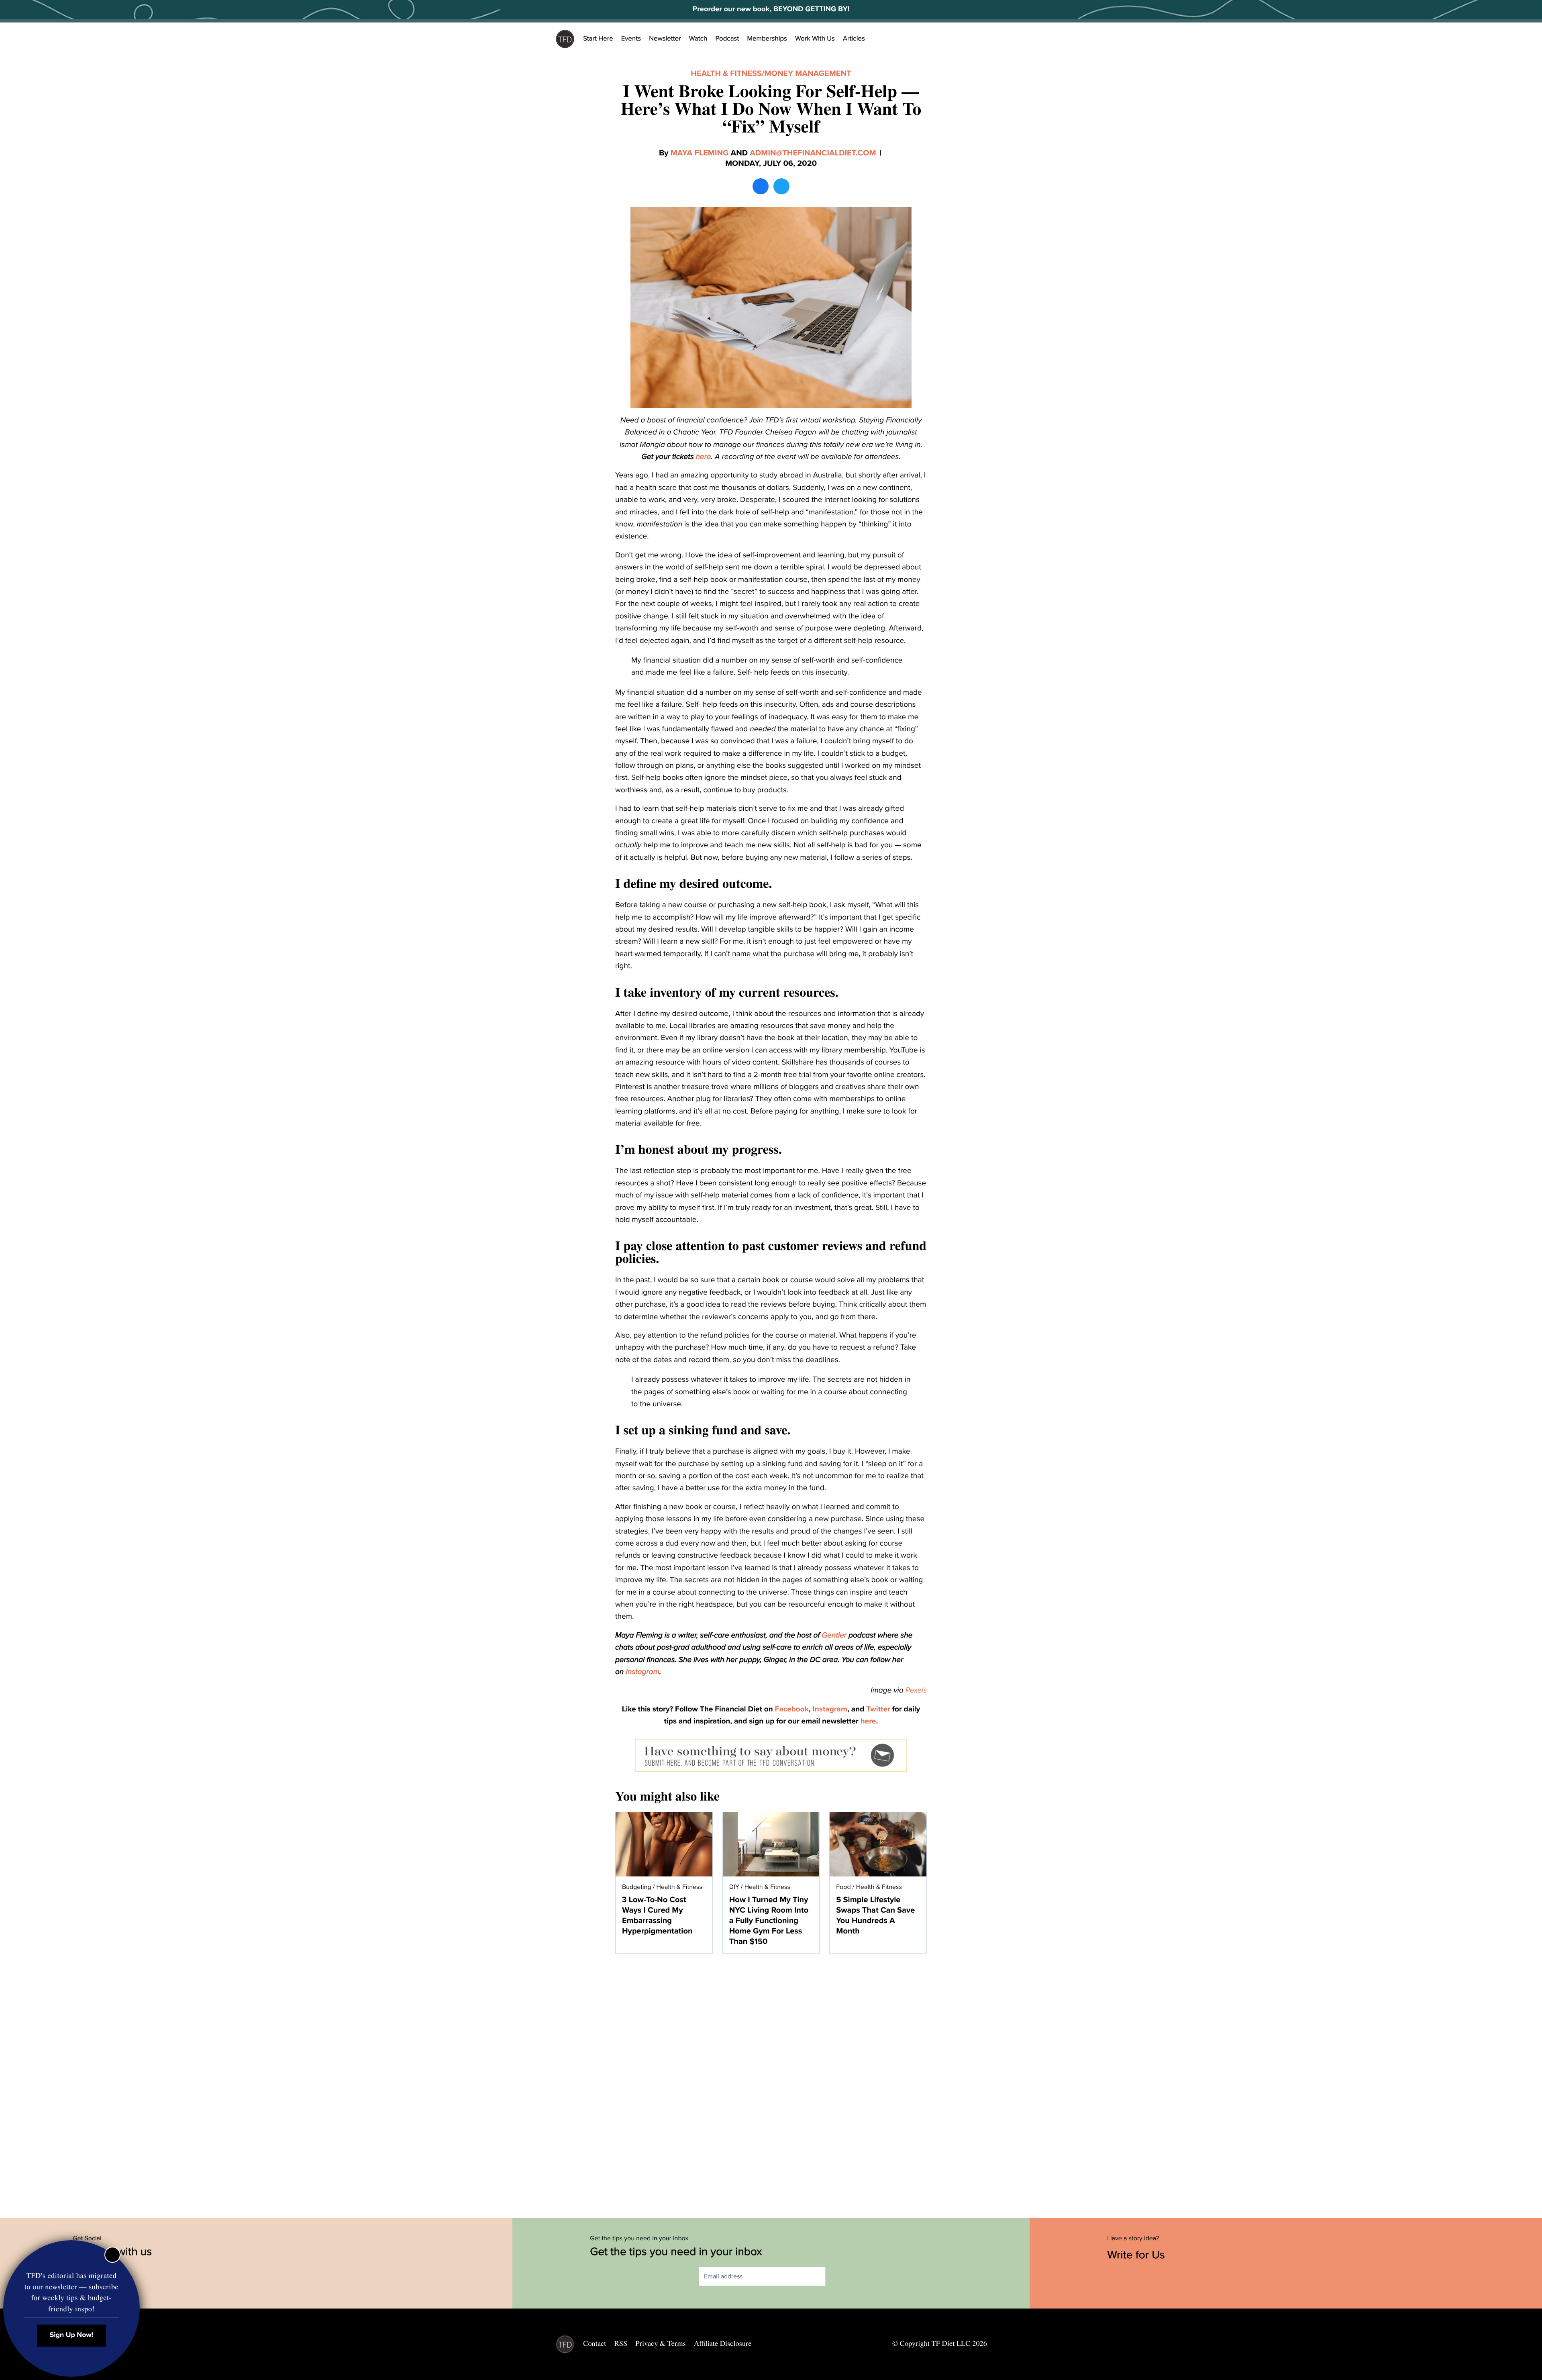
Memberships (767, 39)
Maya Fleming (700, 153)
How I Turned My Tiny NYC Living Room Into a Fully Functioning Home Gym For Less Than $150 (769, 1921)
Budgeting (637, 1887)
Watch (698, 39)
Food (843, 1887)
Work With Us (815, 39)
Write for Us (1137, 2255)
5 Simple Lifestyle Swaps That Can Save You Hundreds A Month (875, 1915)
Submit (837, 2277)
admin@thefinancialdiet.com (813, 153)
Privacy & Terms (660, 2343)
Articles (854, 39)
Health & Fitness (726, 73)
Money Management (808, 73)
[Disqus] (771, 2082)
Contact (595, 2343)
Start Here (598, 39)
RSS (621, 2343)
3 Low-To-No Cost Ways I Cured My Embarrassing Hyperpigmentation (657, 1915)
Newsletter (665, 39)
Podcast (727, 39)
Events (631, 39)
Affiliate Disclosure (723, 2343)
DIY (734, 1887)
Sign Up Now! (72, 2335)
